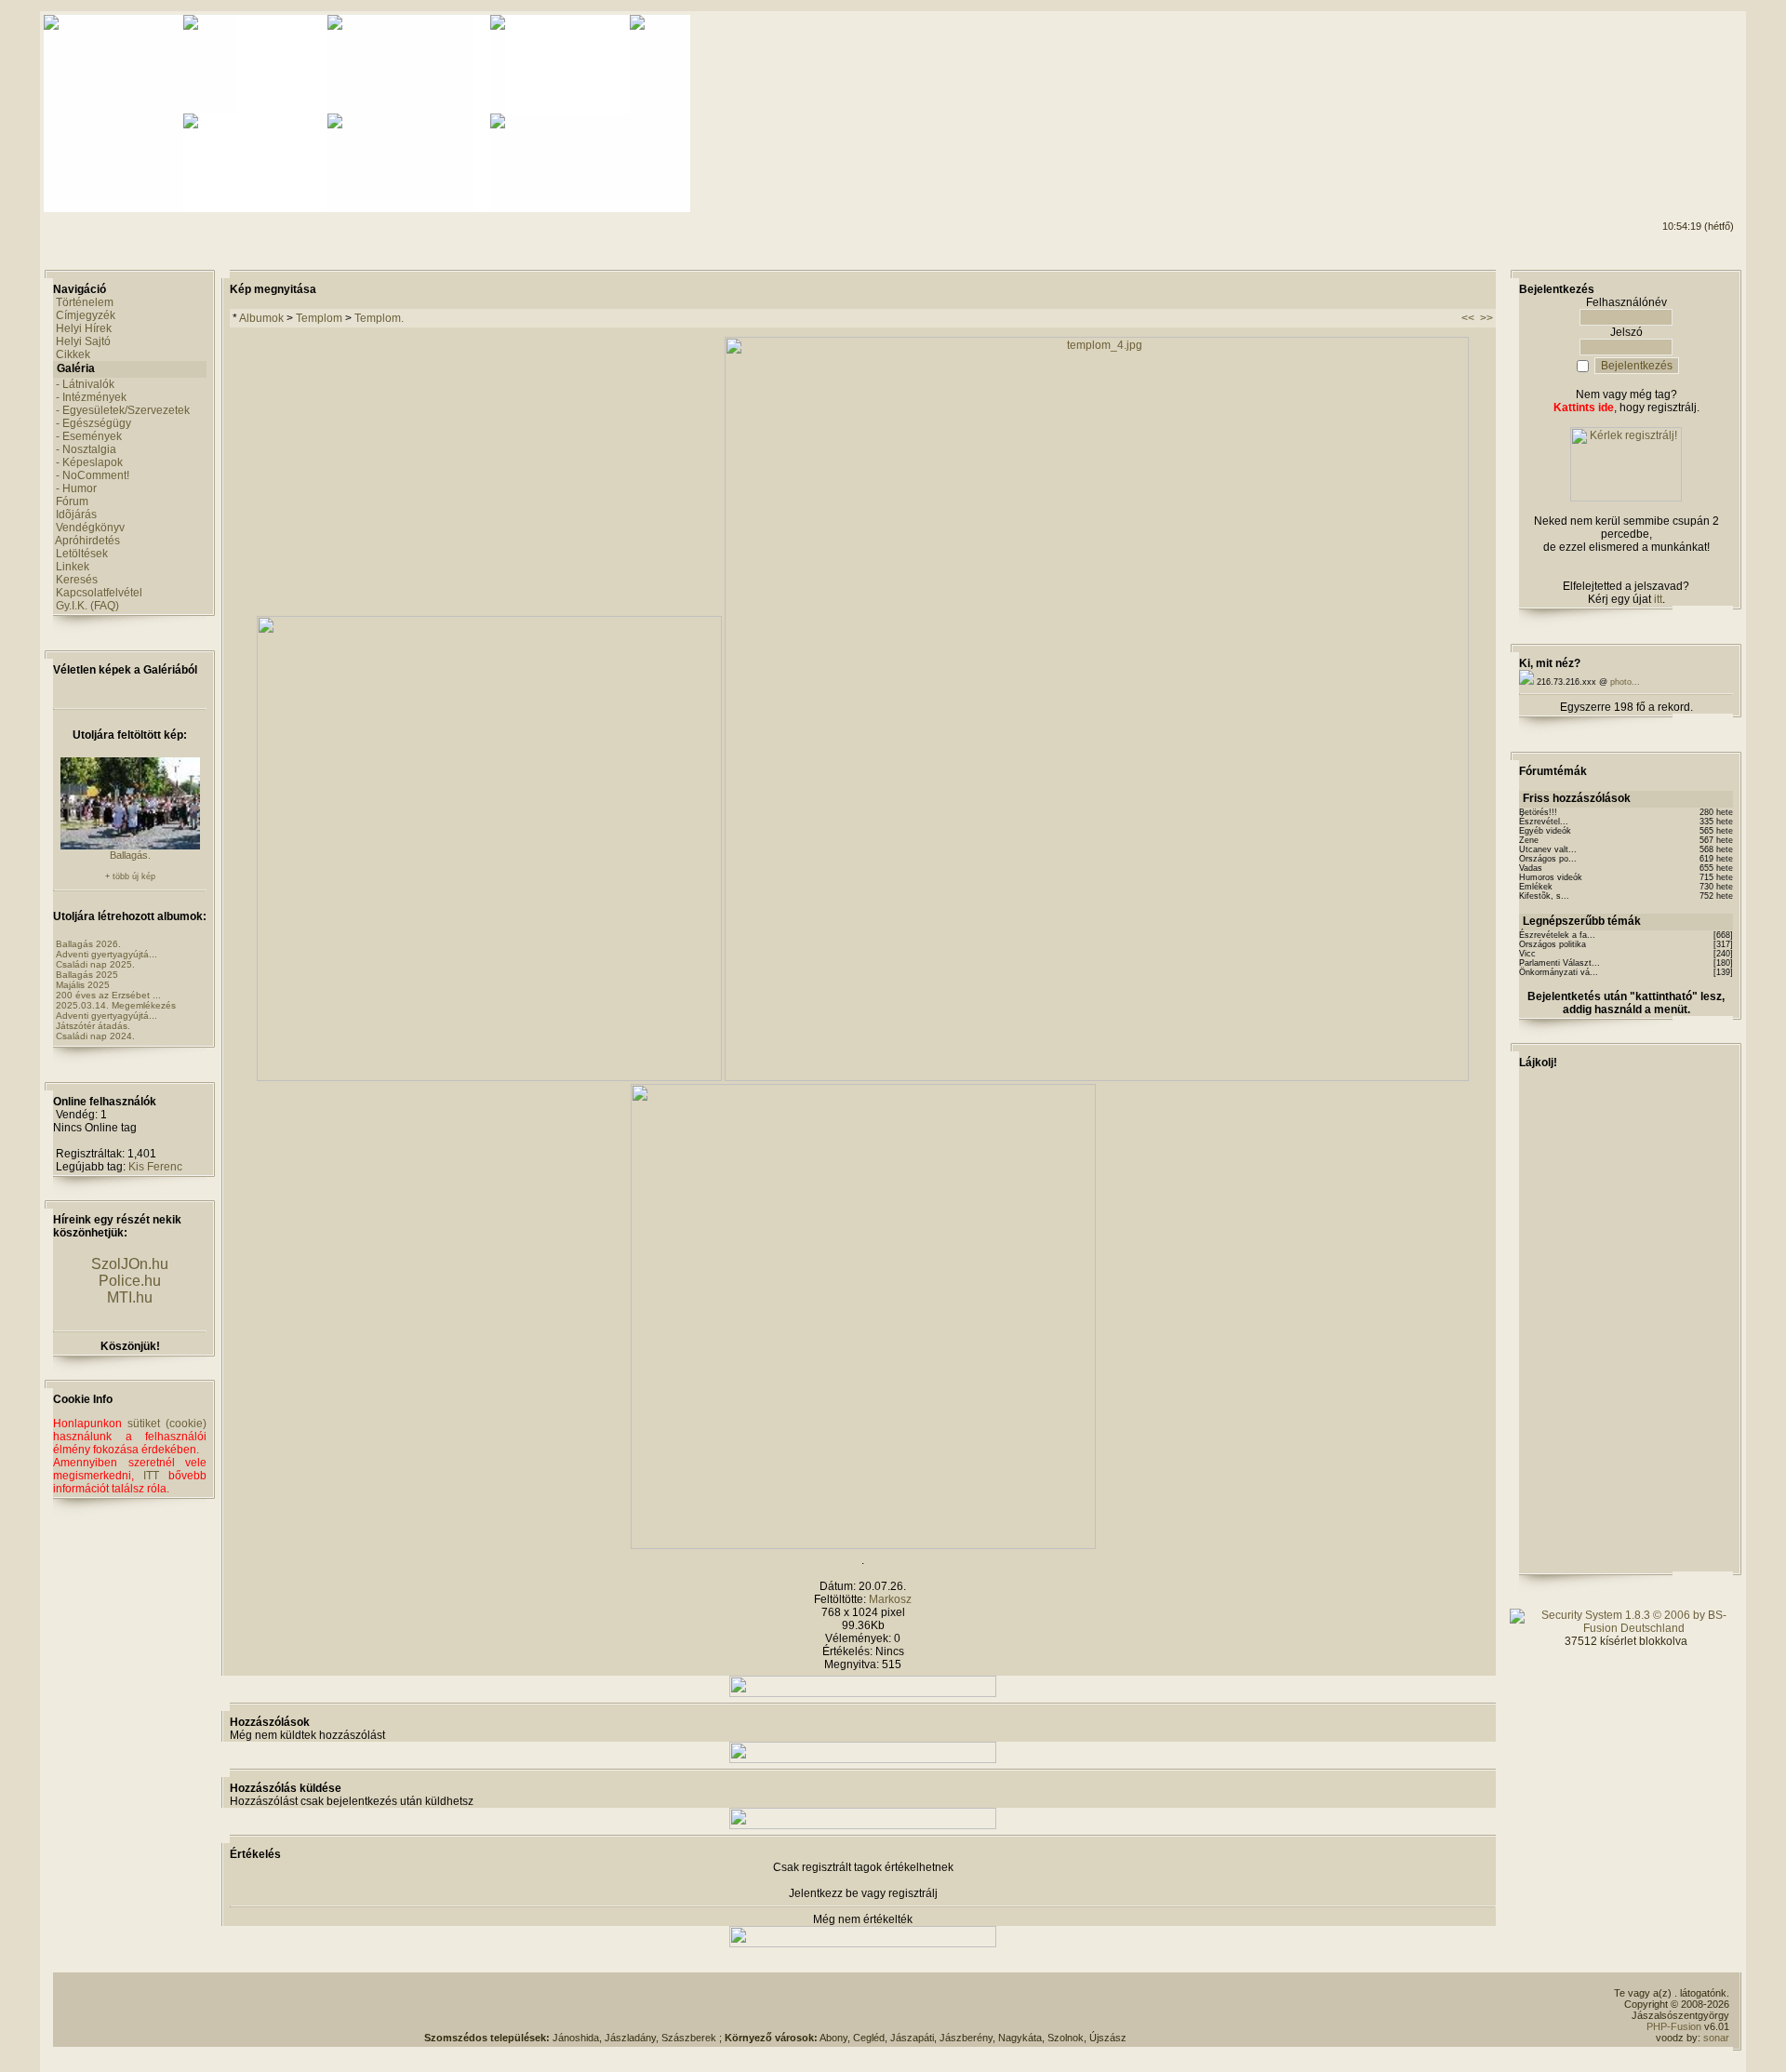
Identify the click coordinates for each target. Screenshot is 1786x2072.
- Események (89, 436)
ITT (151, 1476)
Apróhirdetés (87, 541)
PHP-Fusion (1674, 2026)
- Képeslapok (89, 462)
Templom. (379, 318)
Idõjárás (76, 515)
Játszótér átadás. (93, 1026)
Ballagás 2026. (88, 944)
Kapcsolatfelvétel (99, 593)
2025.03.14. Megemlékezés (116, 1005)
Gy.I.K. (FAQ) (87, 606)
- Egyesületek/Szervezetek (123, 410)
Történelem (85, 302)
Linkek (73, 567)
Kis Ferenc (155, 1167)
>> (1486, 318)
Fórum (72, 501)
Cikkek (73, 354)
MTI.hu (130, 1297)
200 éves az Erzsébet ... (108, 995)
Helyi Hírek (84, 328)
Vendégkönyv (90, 528)
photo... (1625, 682)
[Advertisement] (1659, 85)
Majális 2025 (83, 985)
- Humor (76, 488)
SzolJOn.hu (130, 1264)
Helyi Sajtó (83, 341)
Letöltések (82, 554)
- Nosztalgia (86, 449)
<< (1468, 318)
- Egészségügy (93, 423)
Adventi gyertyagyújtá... (107, 954)
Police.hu (130, 1281)
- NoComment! (93, 475)
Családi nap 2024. (95, 1036)
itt (1658, 599)
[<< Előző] (489, 1077)
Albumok (261, 318)
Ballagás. (130, 855)
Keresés (77, 580)
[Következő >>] (863, 1545)
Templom (319, 318)
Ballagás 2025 (87, 975)
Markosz (890, 1599)
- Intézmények (91, 397)
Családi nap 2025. (95, 964)
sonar (1716, 2038)
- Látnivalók (85, 384)
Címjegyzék (86, 315)
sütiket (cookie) (167, 1424)
